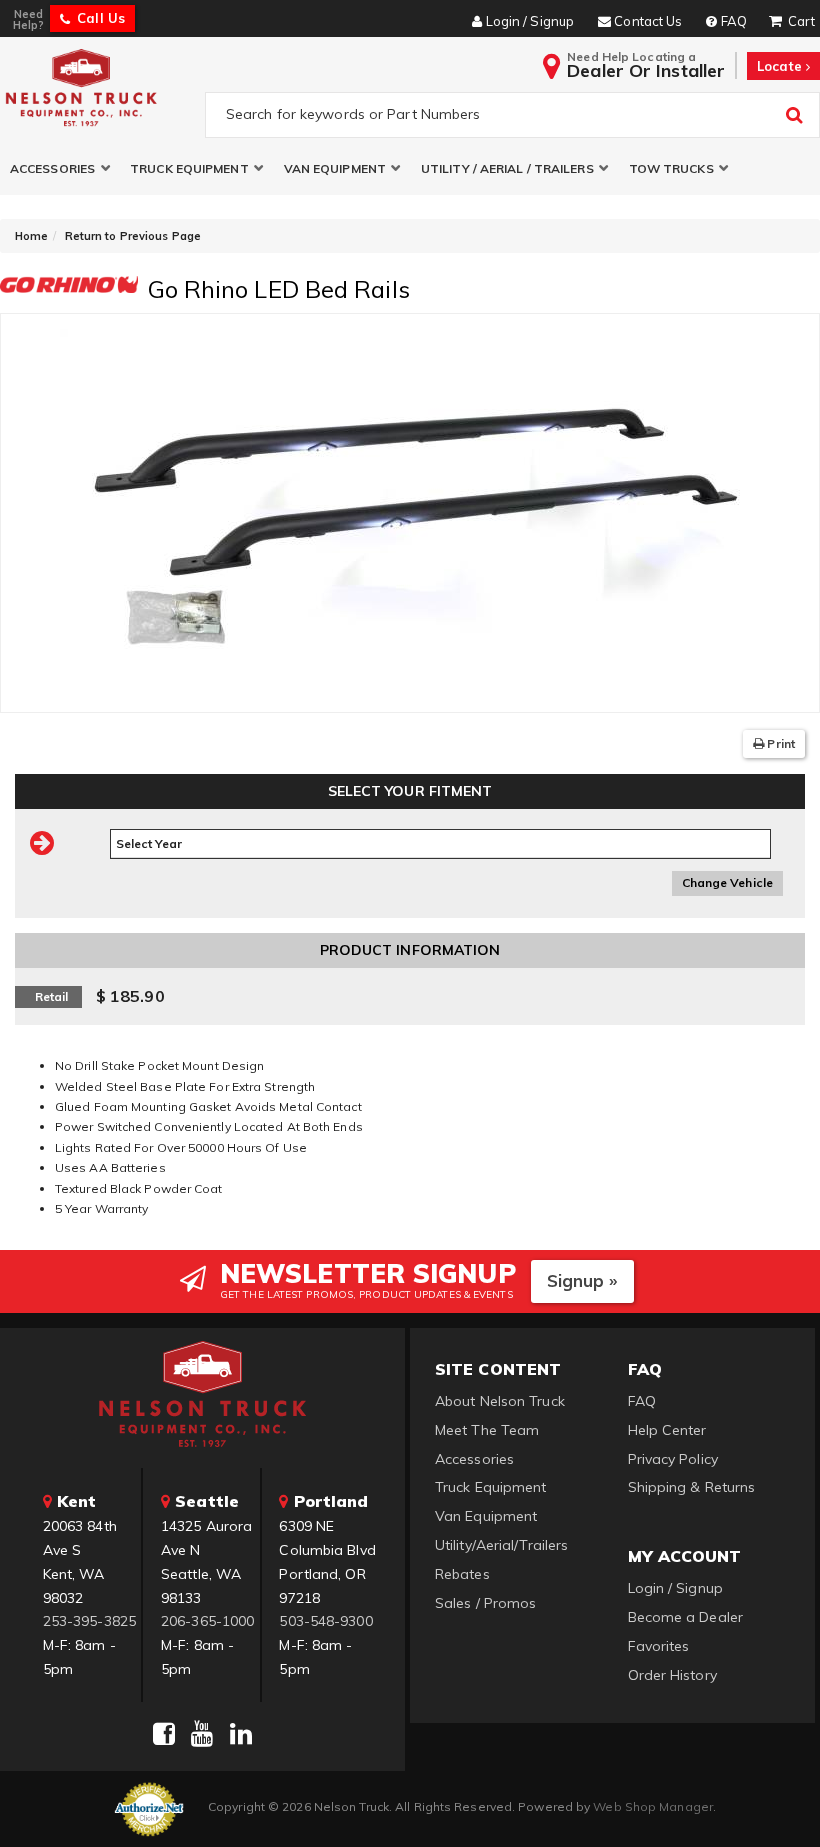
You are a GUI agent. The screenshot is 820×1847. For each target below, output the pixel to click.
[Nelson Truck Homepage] (98, 87)
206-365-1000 (207, 1621)
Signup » (582, 1280)
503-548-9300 (325, 1621)
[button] (60, 168)
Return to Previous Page (133, 236)
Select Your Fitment (410, 791)
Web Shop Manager (653, 1806)
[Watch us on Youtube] (202, 1734)
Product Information (410, 950)
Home (31, 236)
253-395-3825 (89, 1621)
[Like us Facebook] (164, 1734)
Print (779, 743)
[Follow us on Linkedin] (241, 1734)
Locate (781, 66)
